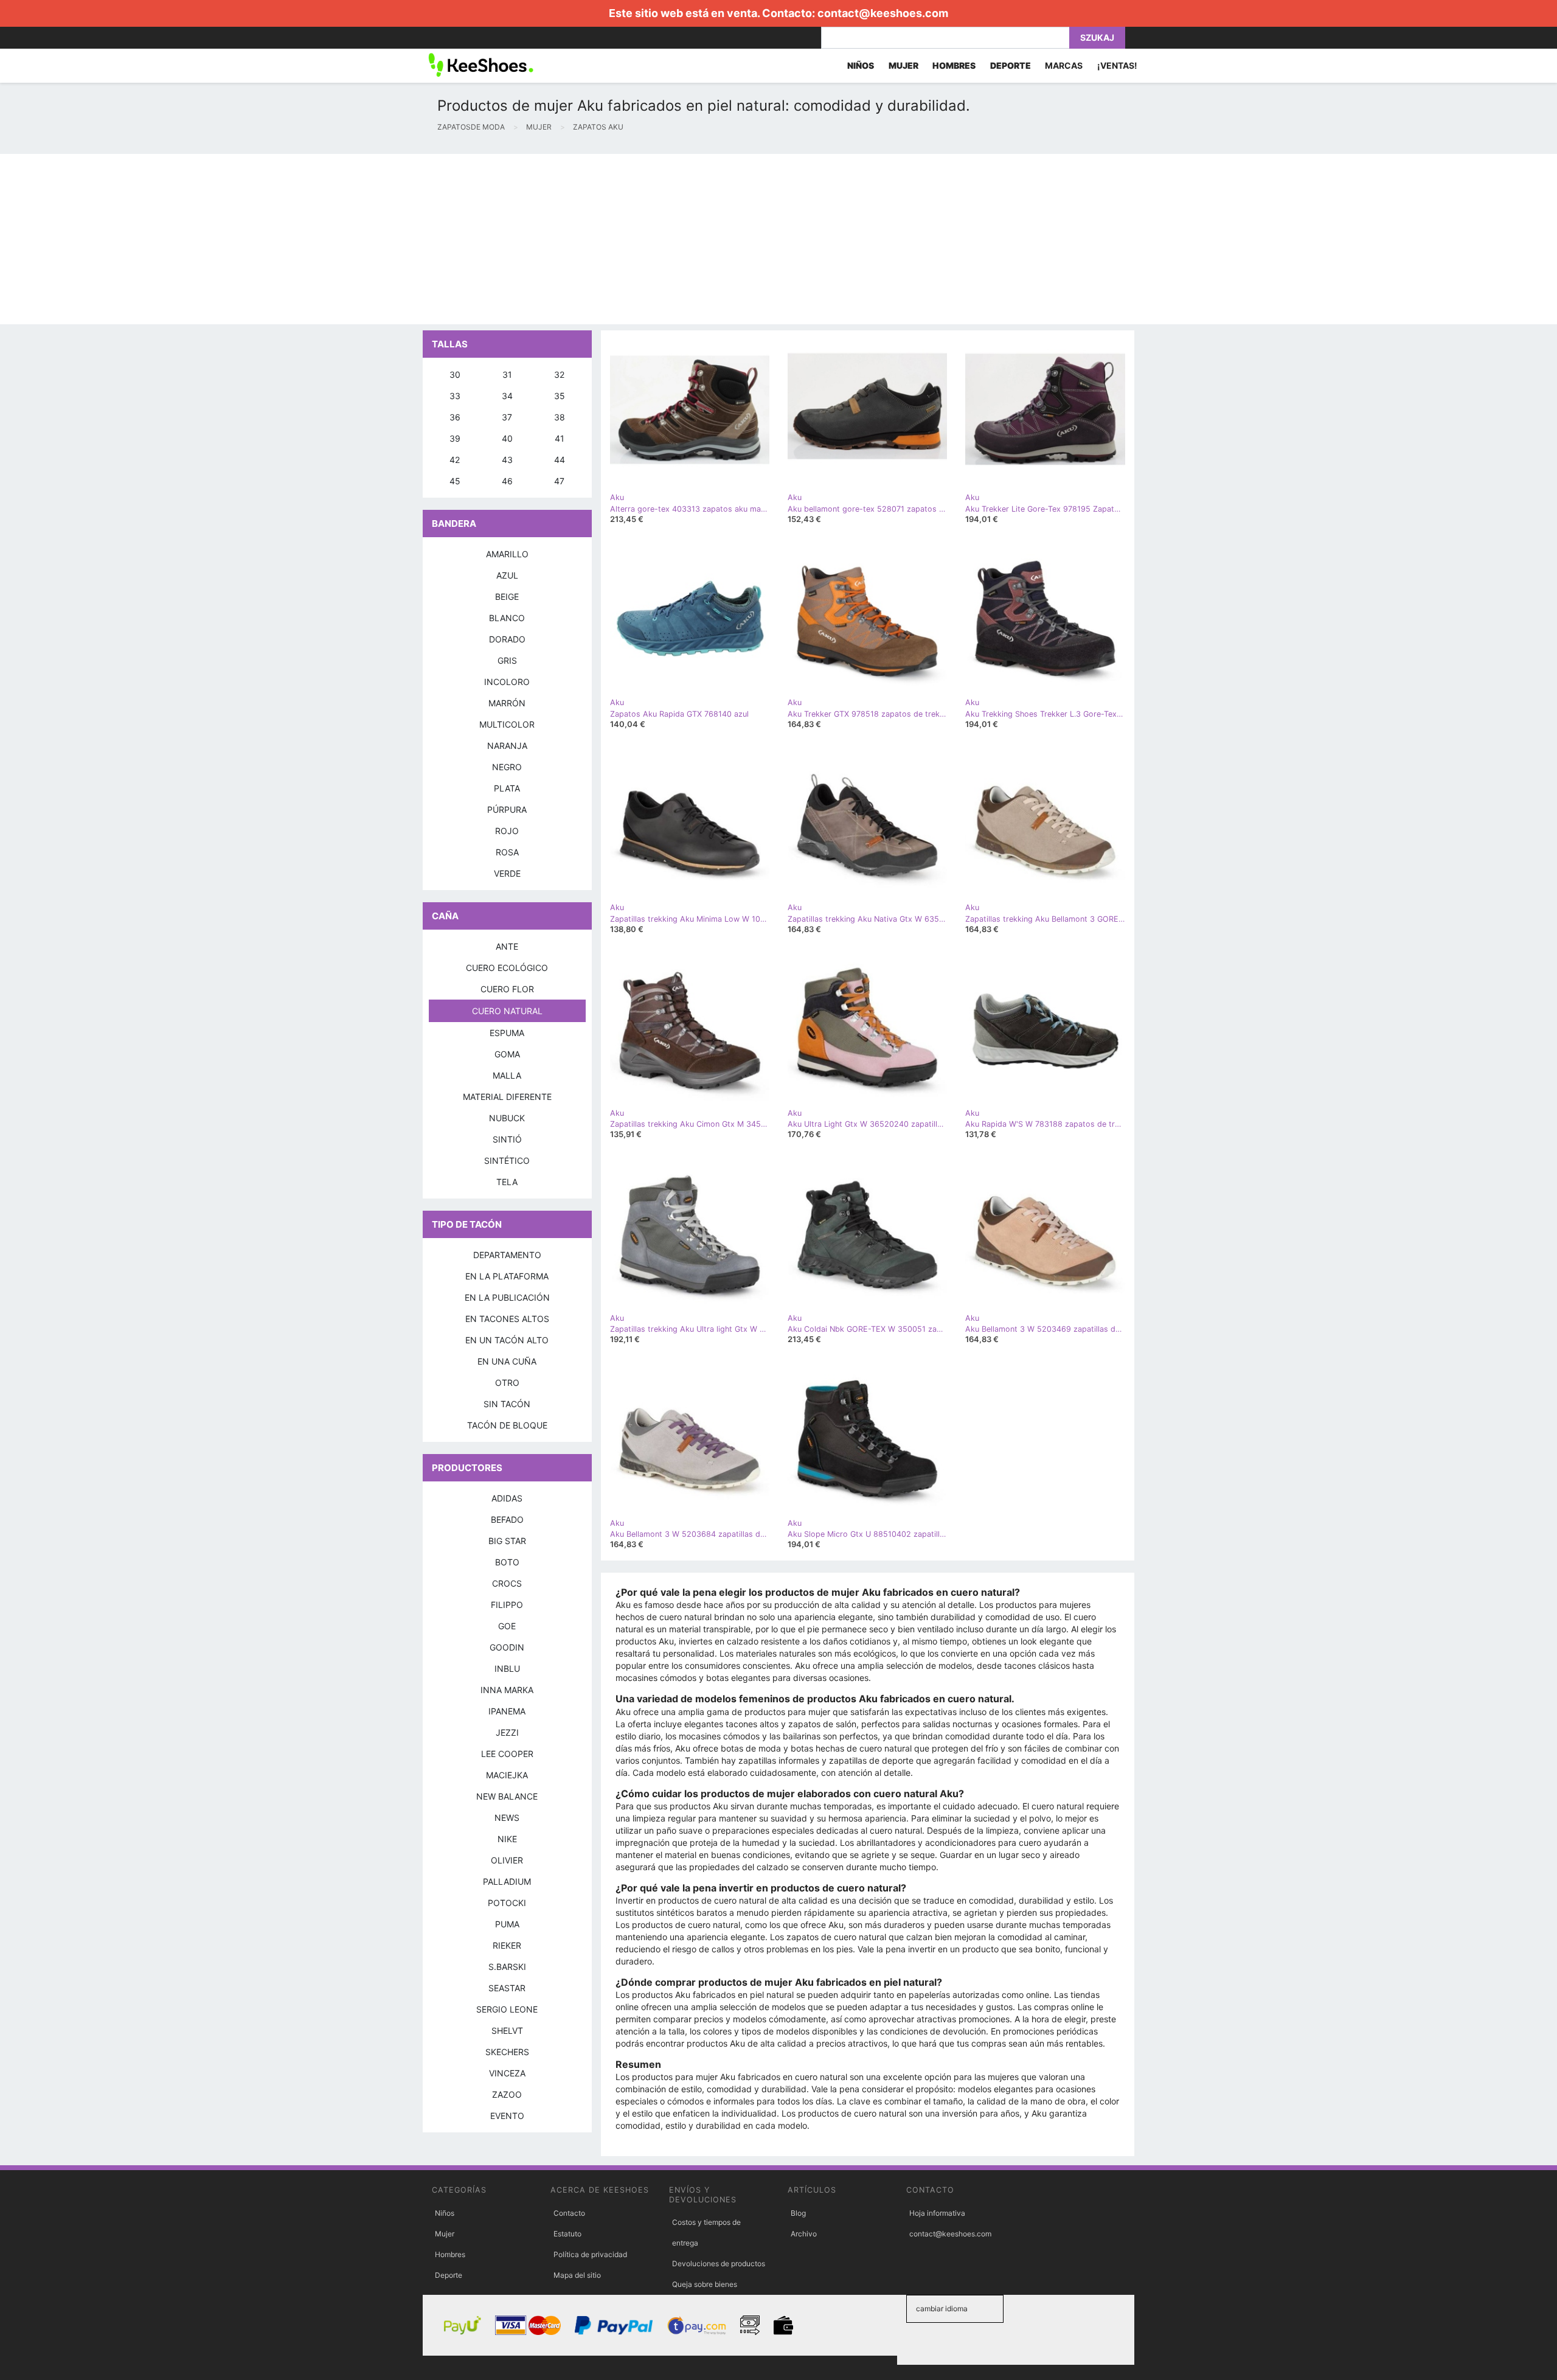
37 (507, 417)
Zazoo (507, 2094)
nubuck (507, 1118)
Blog (798, 2213)
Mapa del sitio (577, 2275)
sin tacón (507, 1404)
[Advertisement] (365, 239)
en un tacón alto (507, 1340)
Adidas (507, 1498)
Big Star (507, 1541)
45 (455, 481)
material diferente (507, 1097)
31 (507, 374)
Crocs (507, 1583)
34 (507, 396)
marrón (507, 703)
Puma (507, 1924)
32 (559, 374)
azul (507, 575)
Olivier (507, 1860)
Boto (507, 1562)
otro (507, 1383)
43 (507, 460)
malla (507, 1075)
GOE (507, 1626)
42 (455, 460)
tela (507, 1182)
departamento (507, 1255)
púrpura (507, 809)
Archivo (804, 2234)
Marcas (1064, 65)
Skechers (507, 2052)
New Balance (507, 1796)
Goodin (507, 1647)
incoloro (507, 682)
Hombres (450, 2254)
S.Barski (507, 1967)
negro (507, 767)
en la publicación (507, 1297)
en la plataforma (507, 1276)
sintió (507, 1139)
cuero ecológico (507, 968)
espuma (507, 1033)
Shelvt (507, 2030)
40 (507, 438)
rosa (507, 852)
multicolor (507, 724)
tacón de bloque (507, 1425)
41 (560, 438)
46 (507, 481)
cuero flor (507, 989)
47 (559, 481)
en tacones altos (507, 1319)
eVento (507, 2116)
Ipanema (507, 1711)
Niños (445, 2213)
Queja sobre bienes (705, 2284)
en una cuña (507, 1361)
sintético (507, 1160)
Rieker (507, 1945)
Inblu (507, 1668)
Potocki (507, 1903)
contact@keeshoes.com (883, 13)
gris (507, 660)
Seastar (507, 1988)
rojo (507, 831)
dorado (507, 639)
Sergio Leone (507, 2009)
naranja (507, 746)
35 (560, 396)
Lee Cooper (507, 1754)
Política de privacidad (590, 2254)
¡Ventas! (1117, 65)
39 (455, 438)
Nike (507, 1839)
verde (507, 873)
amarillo (507, 554)
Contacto (569, 2213)
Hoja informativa (937, 2213)
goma (507, 1054)
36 (455, 417)
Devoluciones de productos (719, 2263)
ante (507, 946)
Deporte (449, 2275)
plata (507, 788)
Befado (507, 1519)
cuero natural (507, 1011)
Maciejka (507, 1775)
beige (507, 597)
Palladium (507, 1881)
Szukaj (1097, 37)
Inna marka (507, 1690)
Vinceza (507, 2073)
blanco (507, 618)
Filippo (507, 1605)
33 (455, 396)
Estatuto (567, 2234)
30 (455, 374)
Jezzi (507, 1732)
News (507, 1818)
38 (560, 417)
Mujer (445, 2234)
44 (560, 460)
